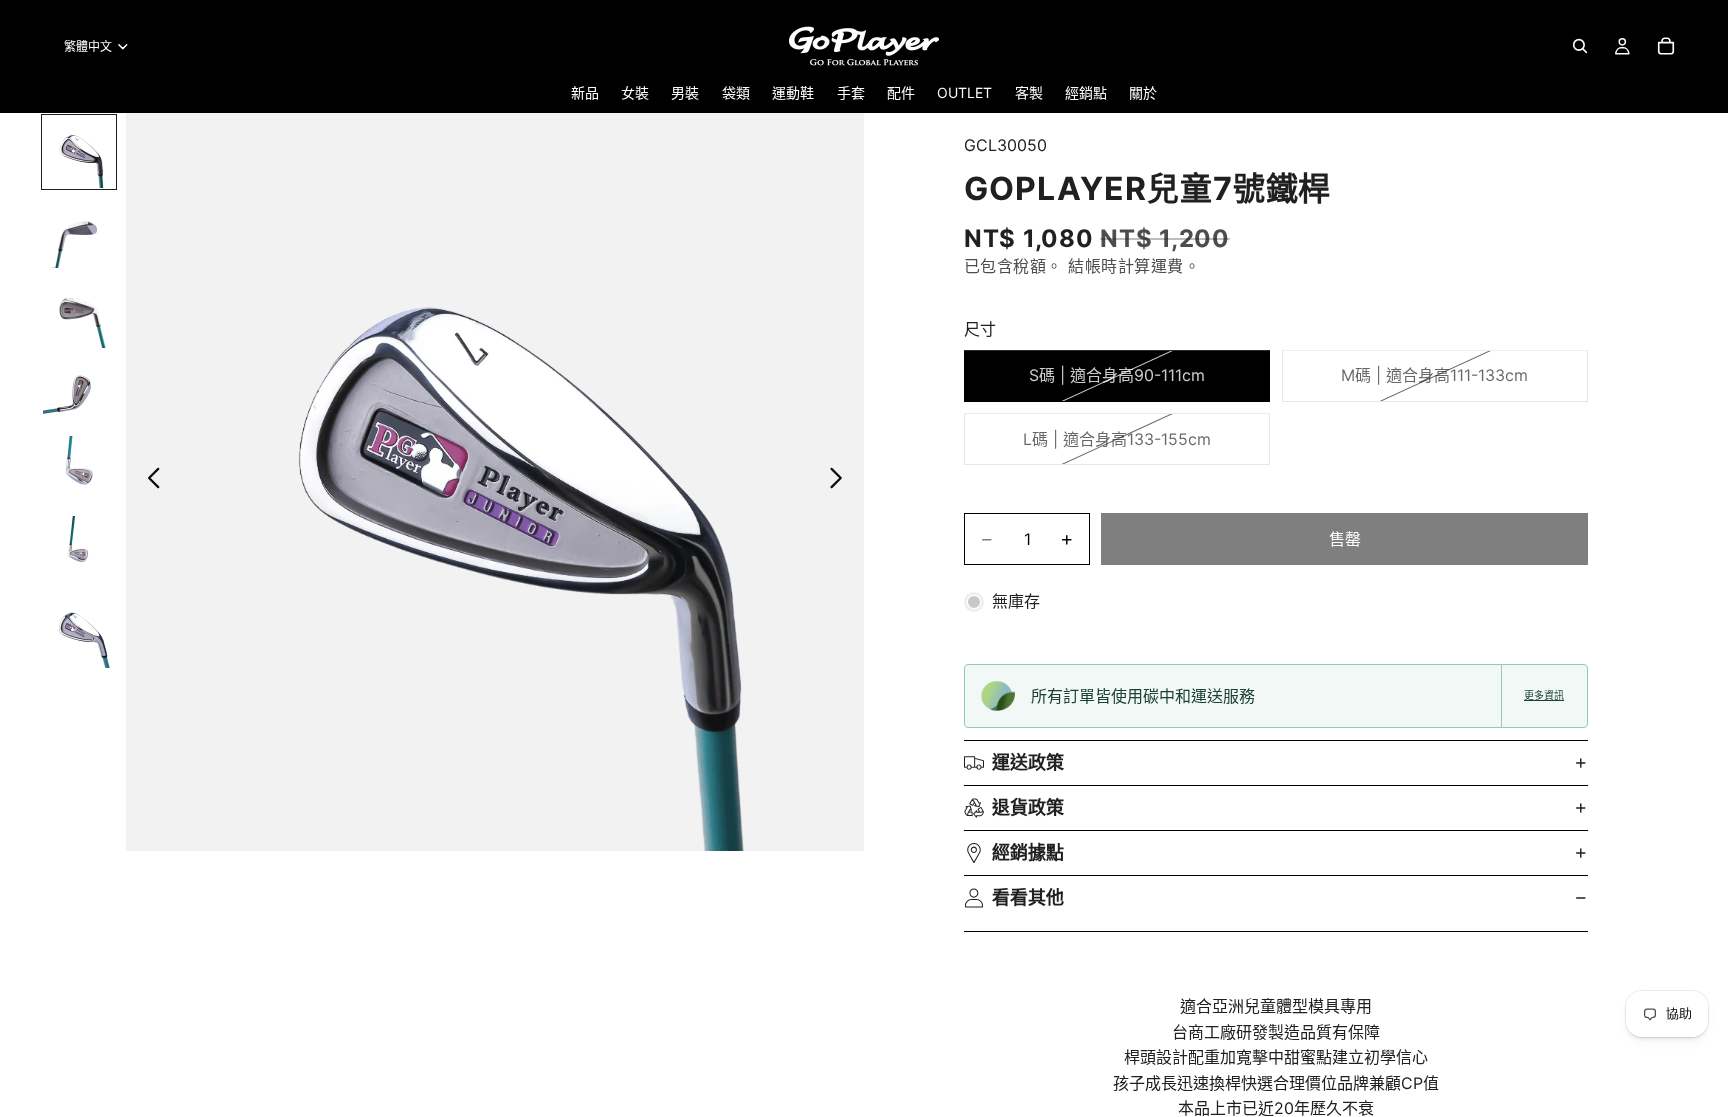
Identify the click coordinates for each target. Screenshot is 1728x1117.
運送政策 (1028, 762)
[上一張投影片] (148, 482)
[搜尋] (1580, 46)
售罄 (1345, 539)
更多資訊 (1544, 695)
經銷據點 (1028, 852)
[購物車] (1666, 46)
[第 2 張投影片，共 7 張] (79, 232)
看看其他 (1028, 897)
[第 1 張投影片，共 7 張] (79, 152)
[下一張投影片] (841, 482)
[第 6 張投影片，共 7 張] (79, 552)
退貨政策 (1028, 807)
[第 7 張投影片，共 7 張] (79, 632)
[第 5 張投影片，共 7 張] (79, 472)
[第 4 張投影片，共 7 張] (79, 392)
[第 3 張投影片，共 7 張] (79, 312)
